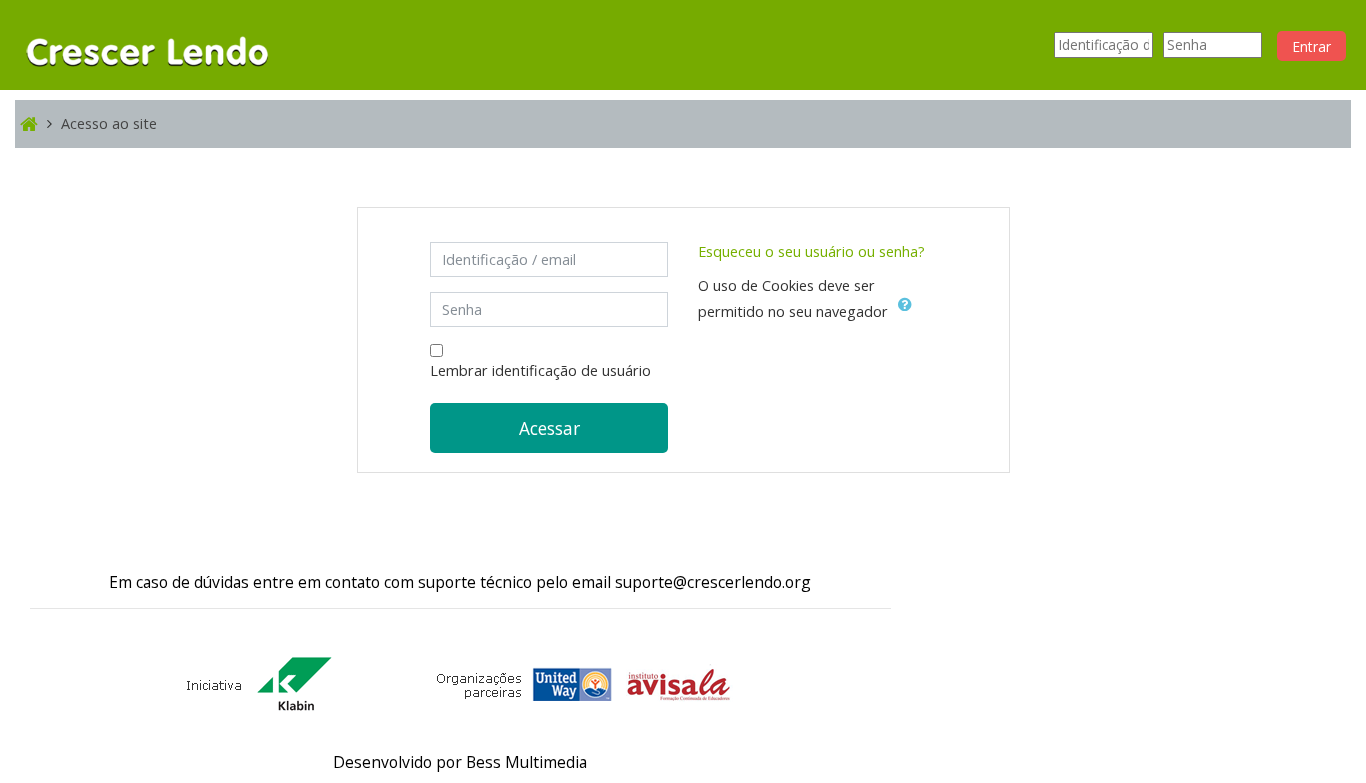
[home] (148, 43)
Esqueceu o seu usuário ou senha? (811, 251)
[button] (909, 313)
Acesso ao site (109, 123)
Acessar (549, 428)
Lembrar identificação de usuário (540, 370)
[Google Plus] (90, 506)
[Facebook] (42, 506)
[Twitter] (66, 506)
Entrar (1311, 46)
